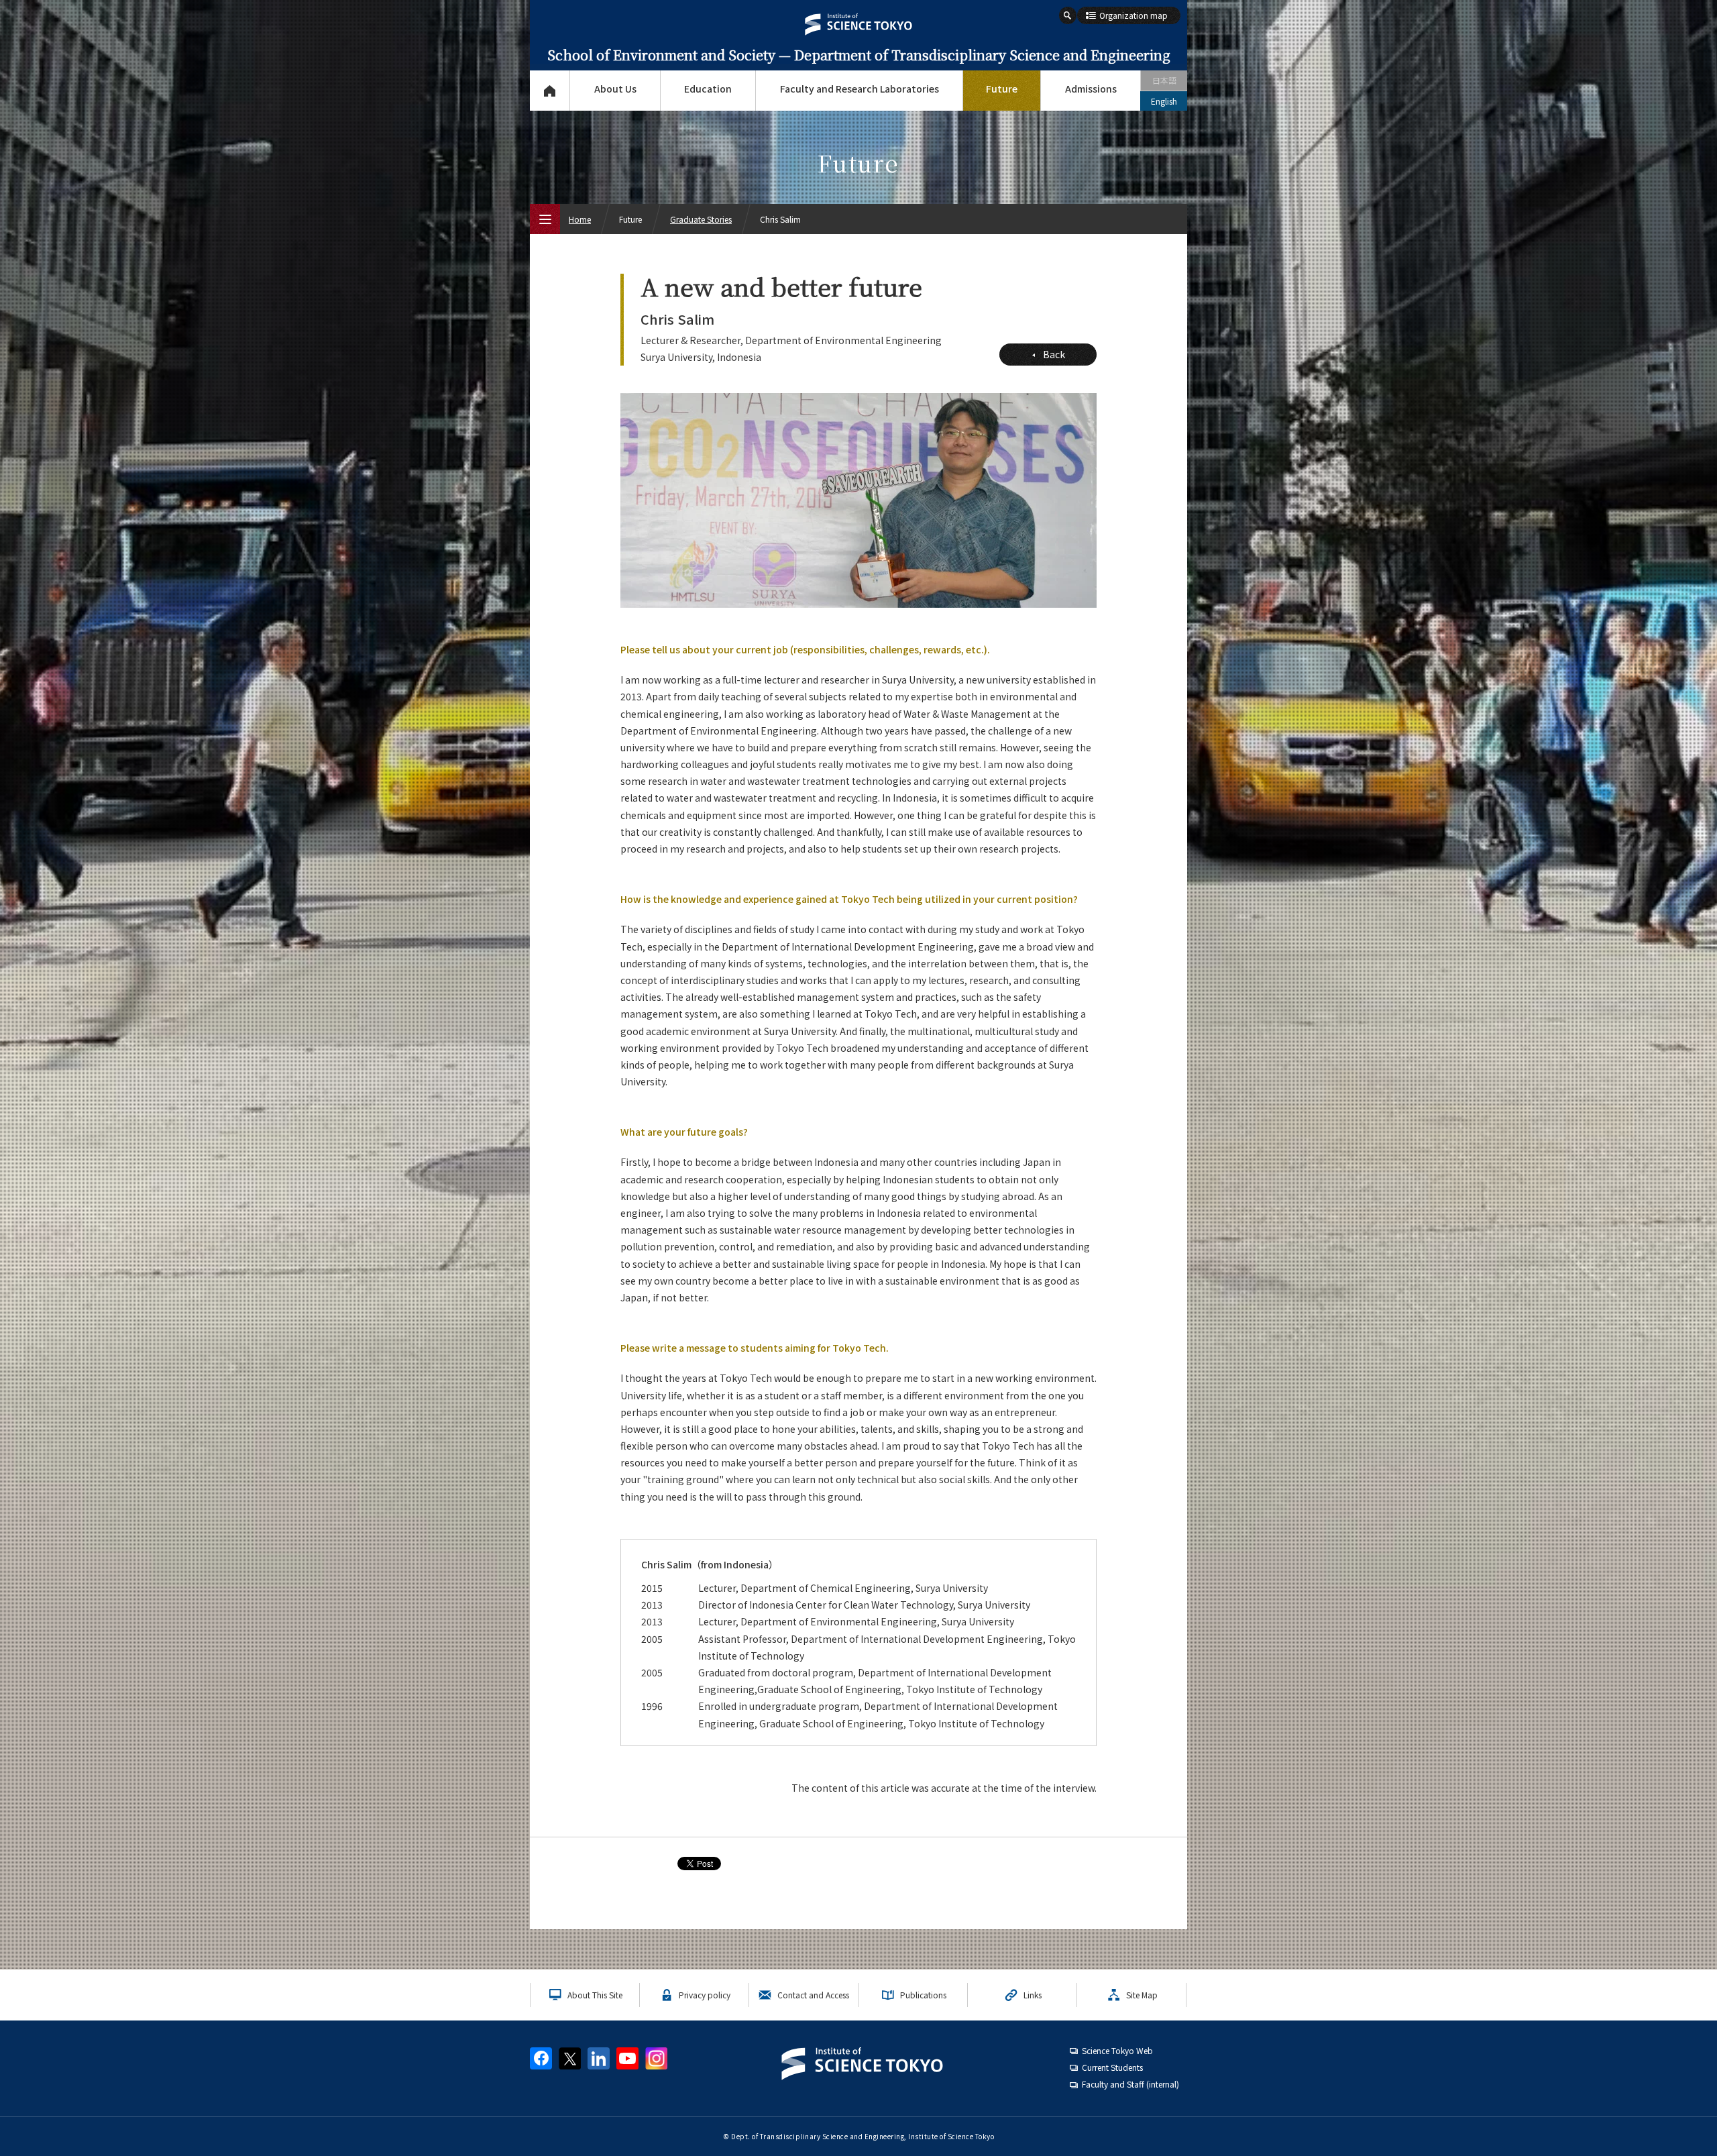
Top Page (550, 91)
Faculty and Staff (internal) (1130, 2084)
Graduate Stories (701, 219)
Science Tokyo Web (1117, 2050)
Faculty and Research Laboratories (860, 89)
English (1164, 101)
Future (1002, 89)
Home (580, 219)
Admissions (1091, 89)
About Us (615, 89)
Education (708, 89)
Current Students (1112, 2067)
